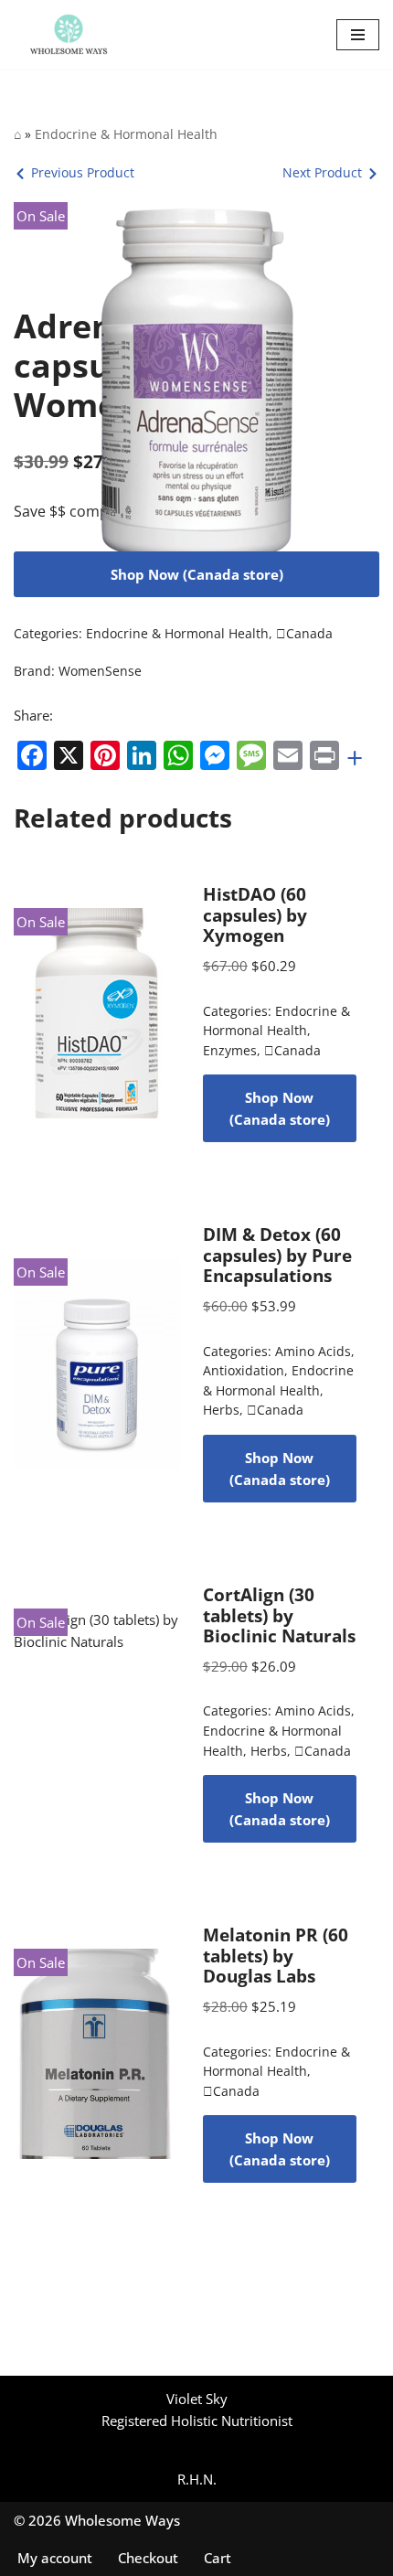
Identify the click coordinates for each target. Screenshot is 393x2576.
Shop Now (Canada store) (197, 574)
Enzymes (230, 1051)
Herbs (221, 1410)
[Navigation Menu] (358, 35)
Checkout (148, 2558)
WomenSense (100, 671)
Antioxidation (244, 1371)
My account (55, 2558)
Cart (218, 2558)
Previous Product (83, 172)
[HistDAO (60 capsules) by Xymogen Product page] (97, 1013)
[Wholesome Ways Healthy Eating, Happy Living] (69, 35)
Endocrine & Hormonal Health (126, 134)
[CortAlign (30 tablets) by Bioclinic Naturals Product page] (97, 1714)
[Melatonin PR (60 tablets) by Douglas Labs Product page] (97, 2054)
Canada (304, 634)
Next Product (322, 172)
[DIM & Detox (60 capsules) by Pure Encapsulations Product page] (97, 1363)
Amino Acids (313, 1352)
